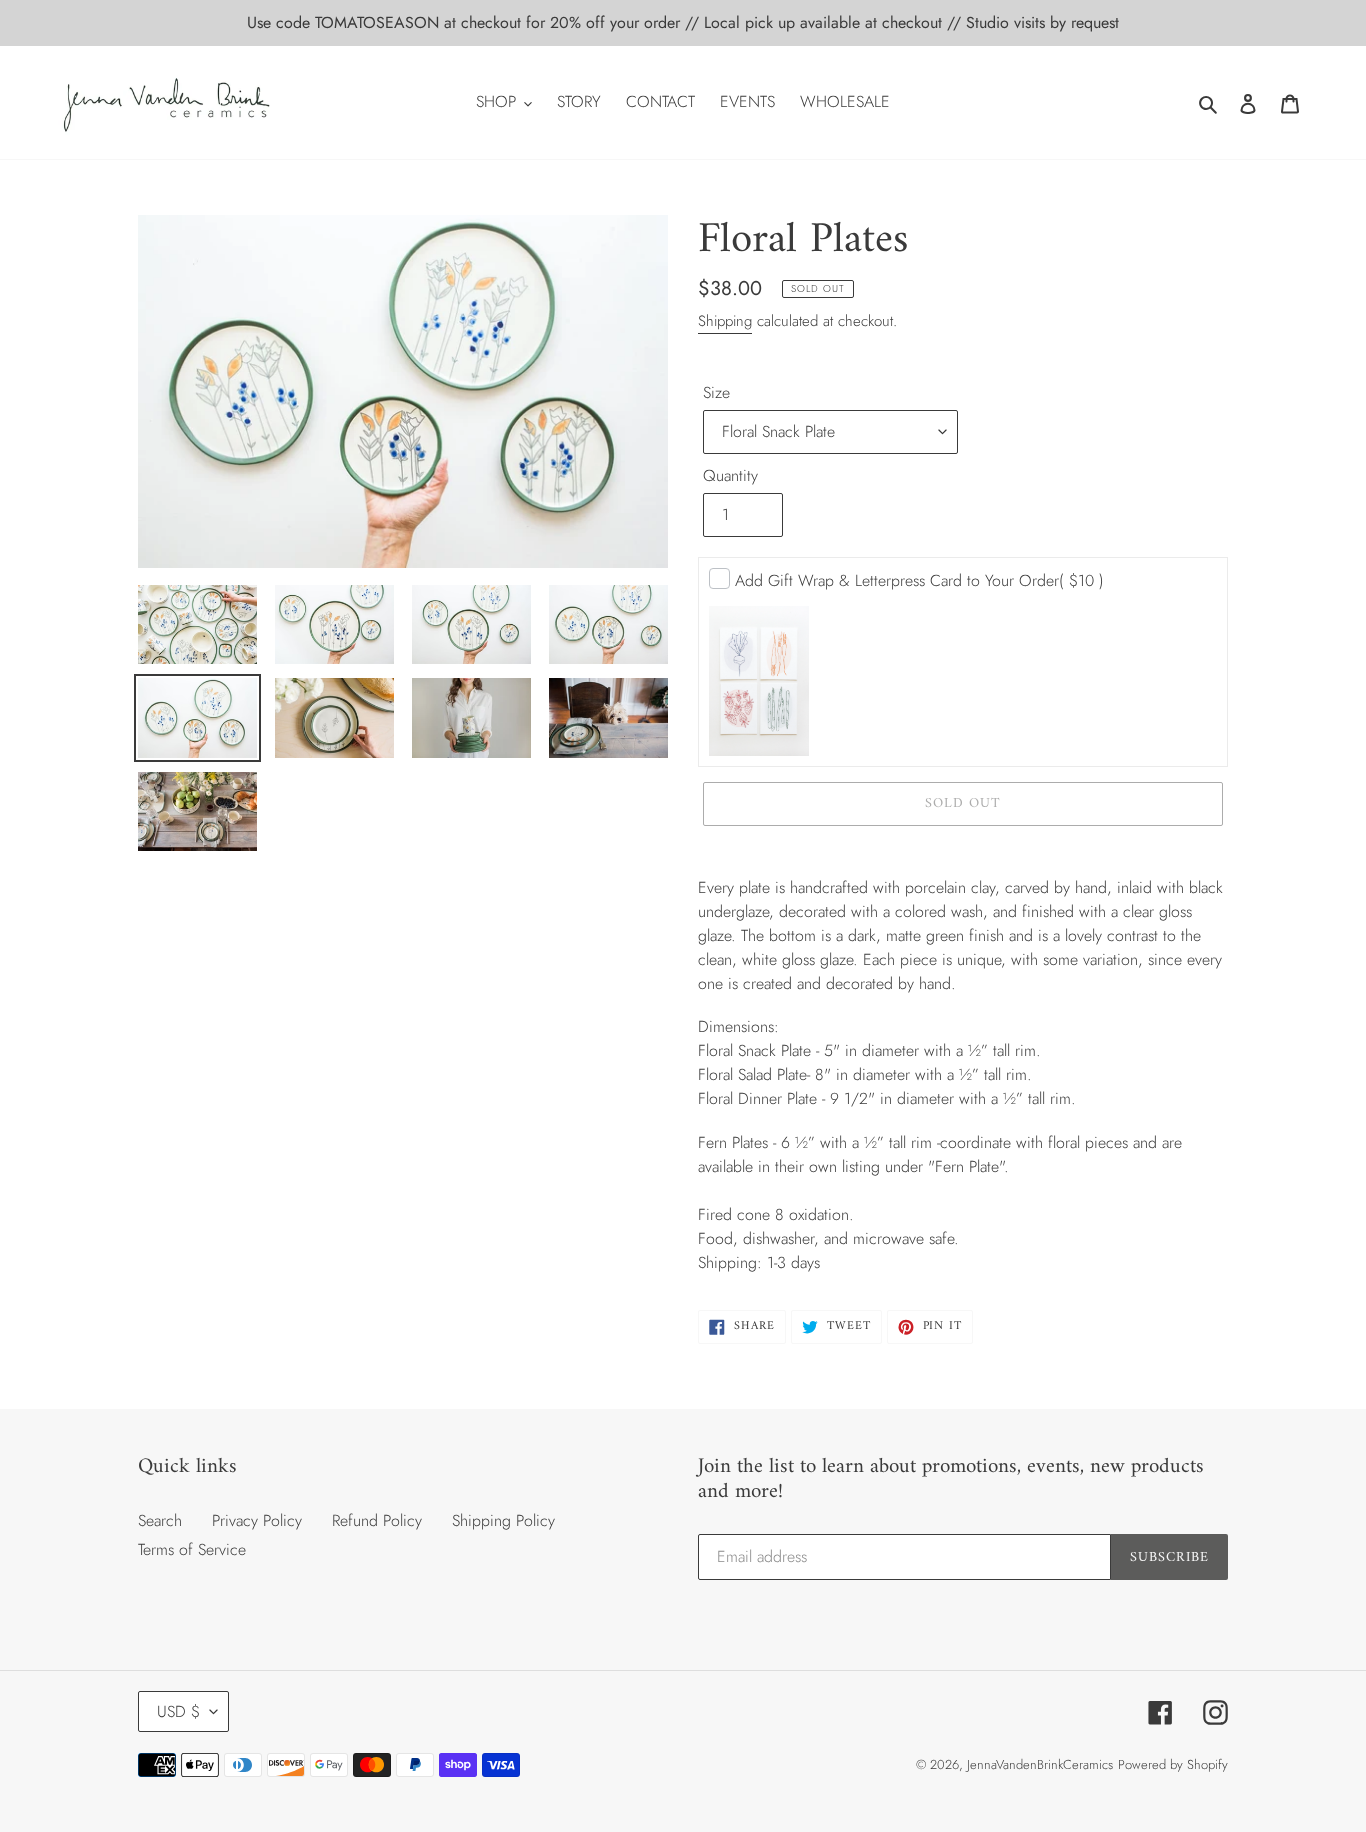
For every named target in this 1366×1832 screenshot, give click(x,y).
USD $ (178, 1711)
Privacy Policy (257, 1520)
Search (160, 1520)
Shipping (725, 321)
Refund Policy (377, 1520)
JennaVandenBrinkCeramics (1040, 1764)
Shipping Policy (503, 1520)
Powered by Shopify (1173, 1764)
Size (716, 392)
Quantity (730, 475)
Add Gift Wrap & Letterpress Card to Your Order (919, 580)
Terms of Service (192, 1549)
